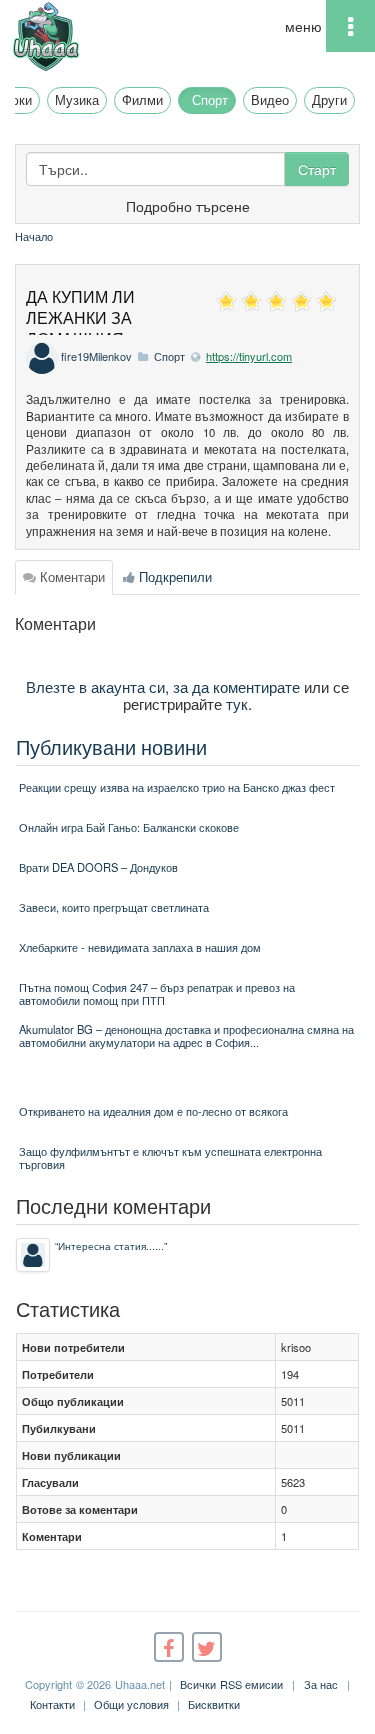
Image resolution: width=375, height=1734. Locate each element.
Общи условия (131, 1704)
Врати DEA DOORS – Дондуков (98, 867)
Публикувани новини (111, 746)
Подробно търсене (188, 206)
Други (329, 99)
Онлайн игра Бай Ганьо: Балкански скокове (129, 827)
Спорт (210, 99)
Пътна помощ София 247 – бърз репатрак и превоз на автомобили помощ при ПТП (157, 993)
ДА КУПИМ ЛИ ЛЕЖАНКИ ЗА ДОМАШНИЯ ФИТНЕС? (80, 327)
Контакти (52, 1704)
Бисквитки (214, 1704)
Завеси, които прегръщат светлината (114, 907)
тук (237, 703)
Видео (270, 99)
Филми (142, 99)
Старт (317, 169)
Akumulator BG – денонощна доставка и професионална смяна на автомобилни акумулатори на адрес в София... (186, 1035)
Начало (34, 236)
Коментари (70, 576)
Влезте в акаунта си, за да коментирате (163, 686)
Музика (77, 99)
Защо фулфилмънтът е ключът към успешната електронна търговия (170, 1157)
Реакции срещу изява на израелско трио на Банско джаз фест (177, 787)
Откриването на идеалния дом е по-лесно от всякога (153, 1111)
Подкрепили (173, 576)
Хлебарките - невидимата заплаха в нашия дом (140, 947)
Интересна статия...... (111, 1245)
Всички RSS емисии (231, 1684)
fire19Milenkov (96, 356)
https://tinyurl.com (249, 356)
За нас (321, 1684)
